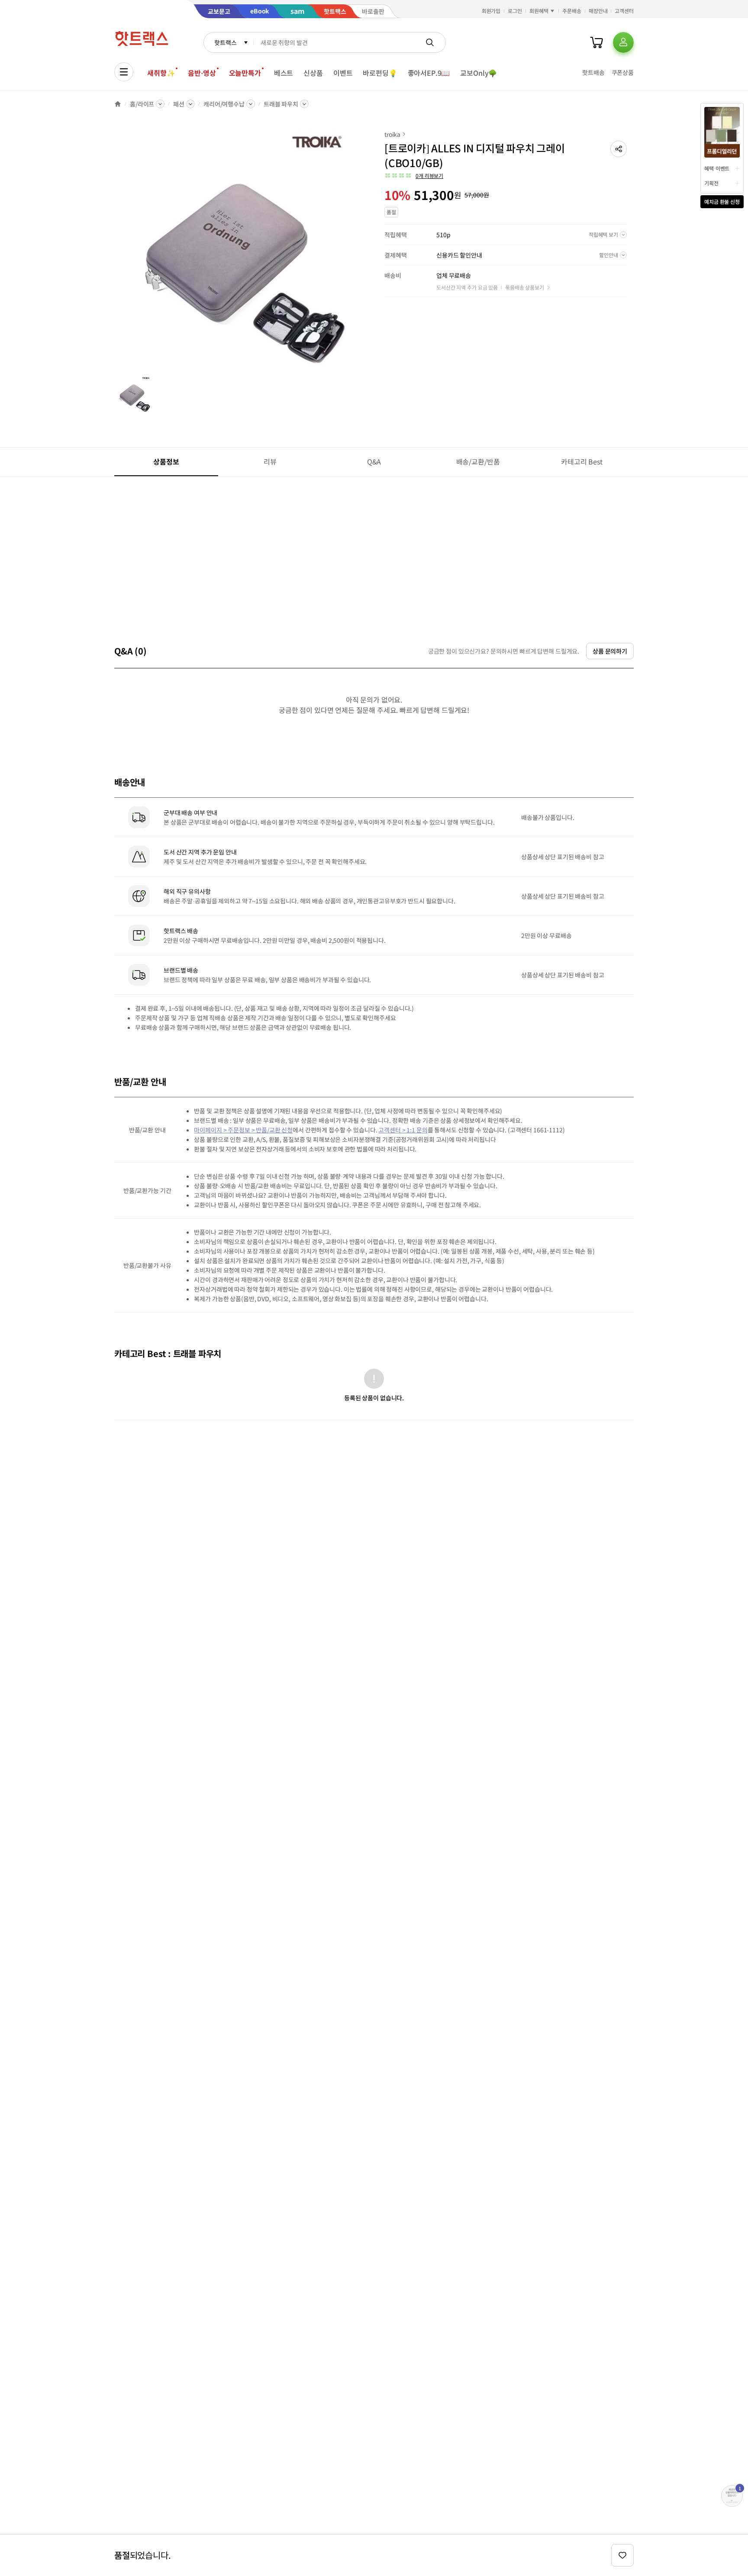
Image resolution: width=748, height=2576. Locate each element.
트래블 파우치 (281, 104)
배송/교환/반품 (478, 461)
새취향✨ (161, 73)
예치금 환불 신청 (722, 202)
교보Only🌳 (479, 73)
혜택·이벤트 (717, 168)
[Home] (118, 104)
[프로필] (623, 42)
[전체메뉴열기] (124, 72)
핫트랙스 (225, 42)
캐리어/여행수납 (224, 104)
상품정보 (166, 461)
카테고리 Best (582, 461)
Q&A (374, 461)
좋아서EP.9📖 (429, 73)
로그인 (515, 11)
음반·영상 (202, 73)
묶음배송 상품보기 (525, 287)
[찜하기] (622, 2555)
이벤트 (343, 73)
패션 (179, 104)
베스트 (284, 73)
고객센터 (624, 11)
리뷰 (270, 461)
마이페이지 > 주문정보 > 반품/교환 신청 (243, 1130)
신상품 (313, 73)
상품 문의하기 (610, 651)
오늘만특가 (245, 73)
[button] (619, 149)
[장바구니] (596, 42)
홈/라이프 (142, 104)
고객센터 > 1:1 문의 (403, 1130)
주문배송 (572, 11)
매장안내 (598, 11)
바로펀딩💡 (380, 73)
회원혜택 (539, 11)
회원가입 (491, 11)
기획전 (711, 183)
